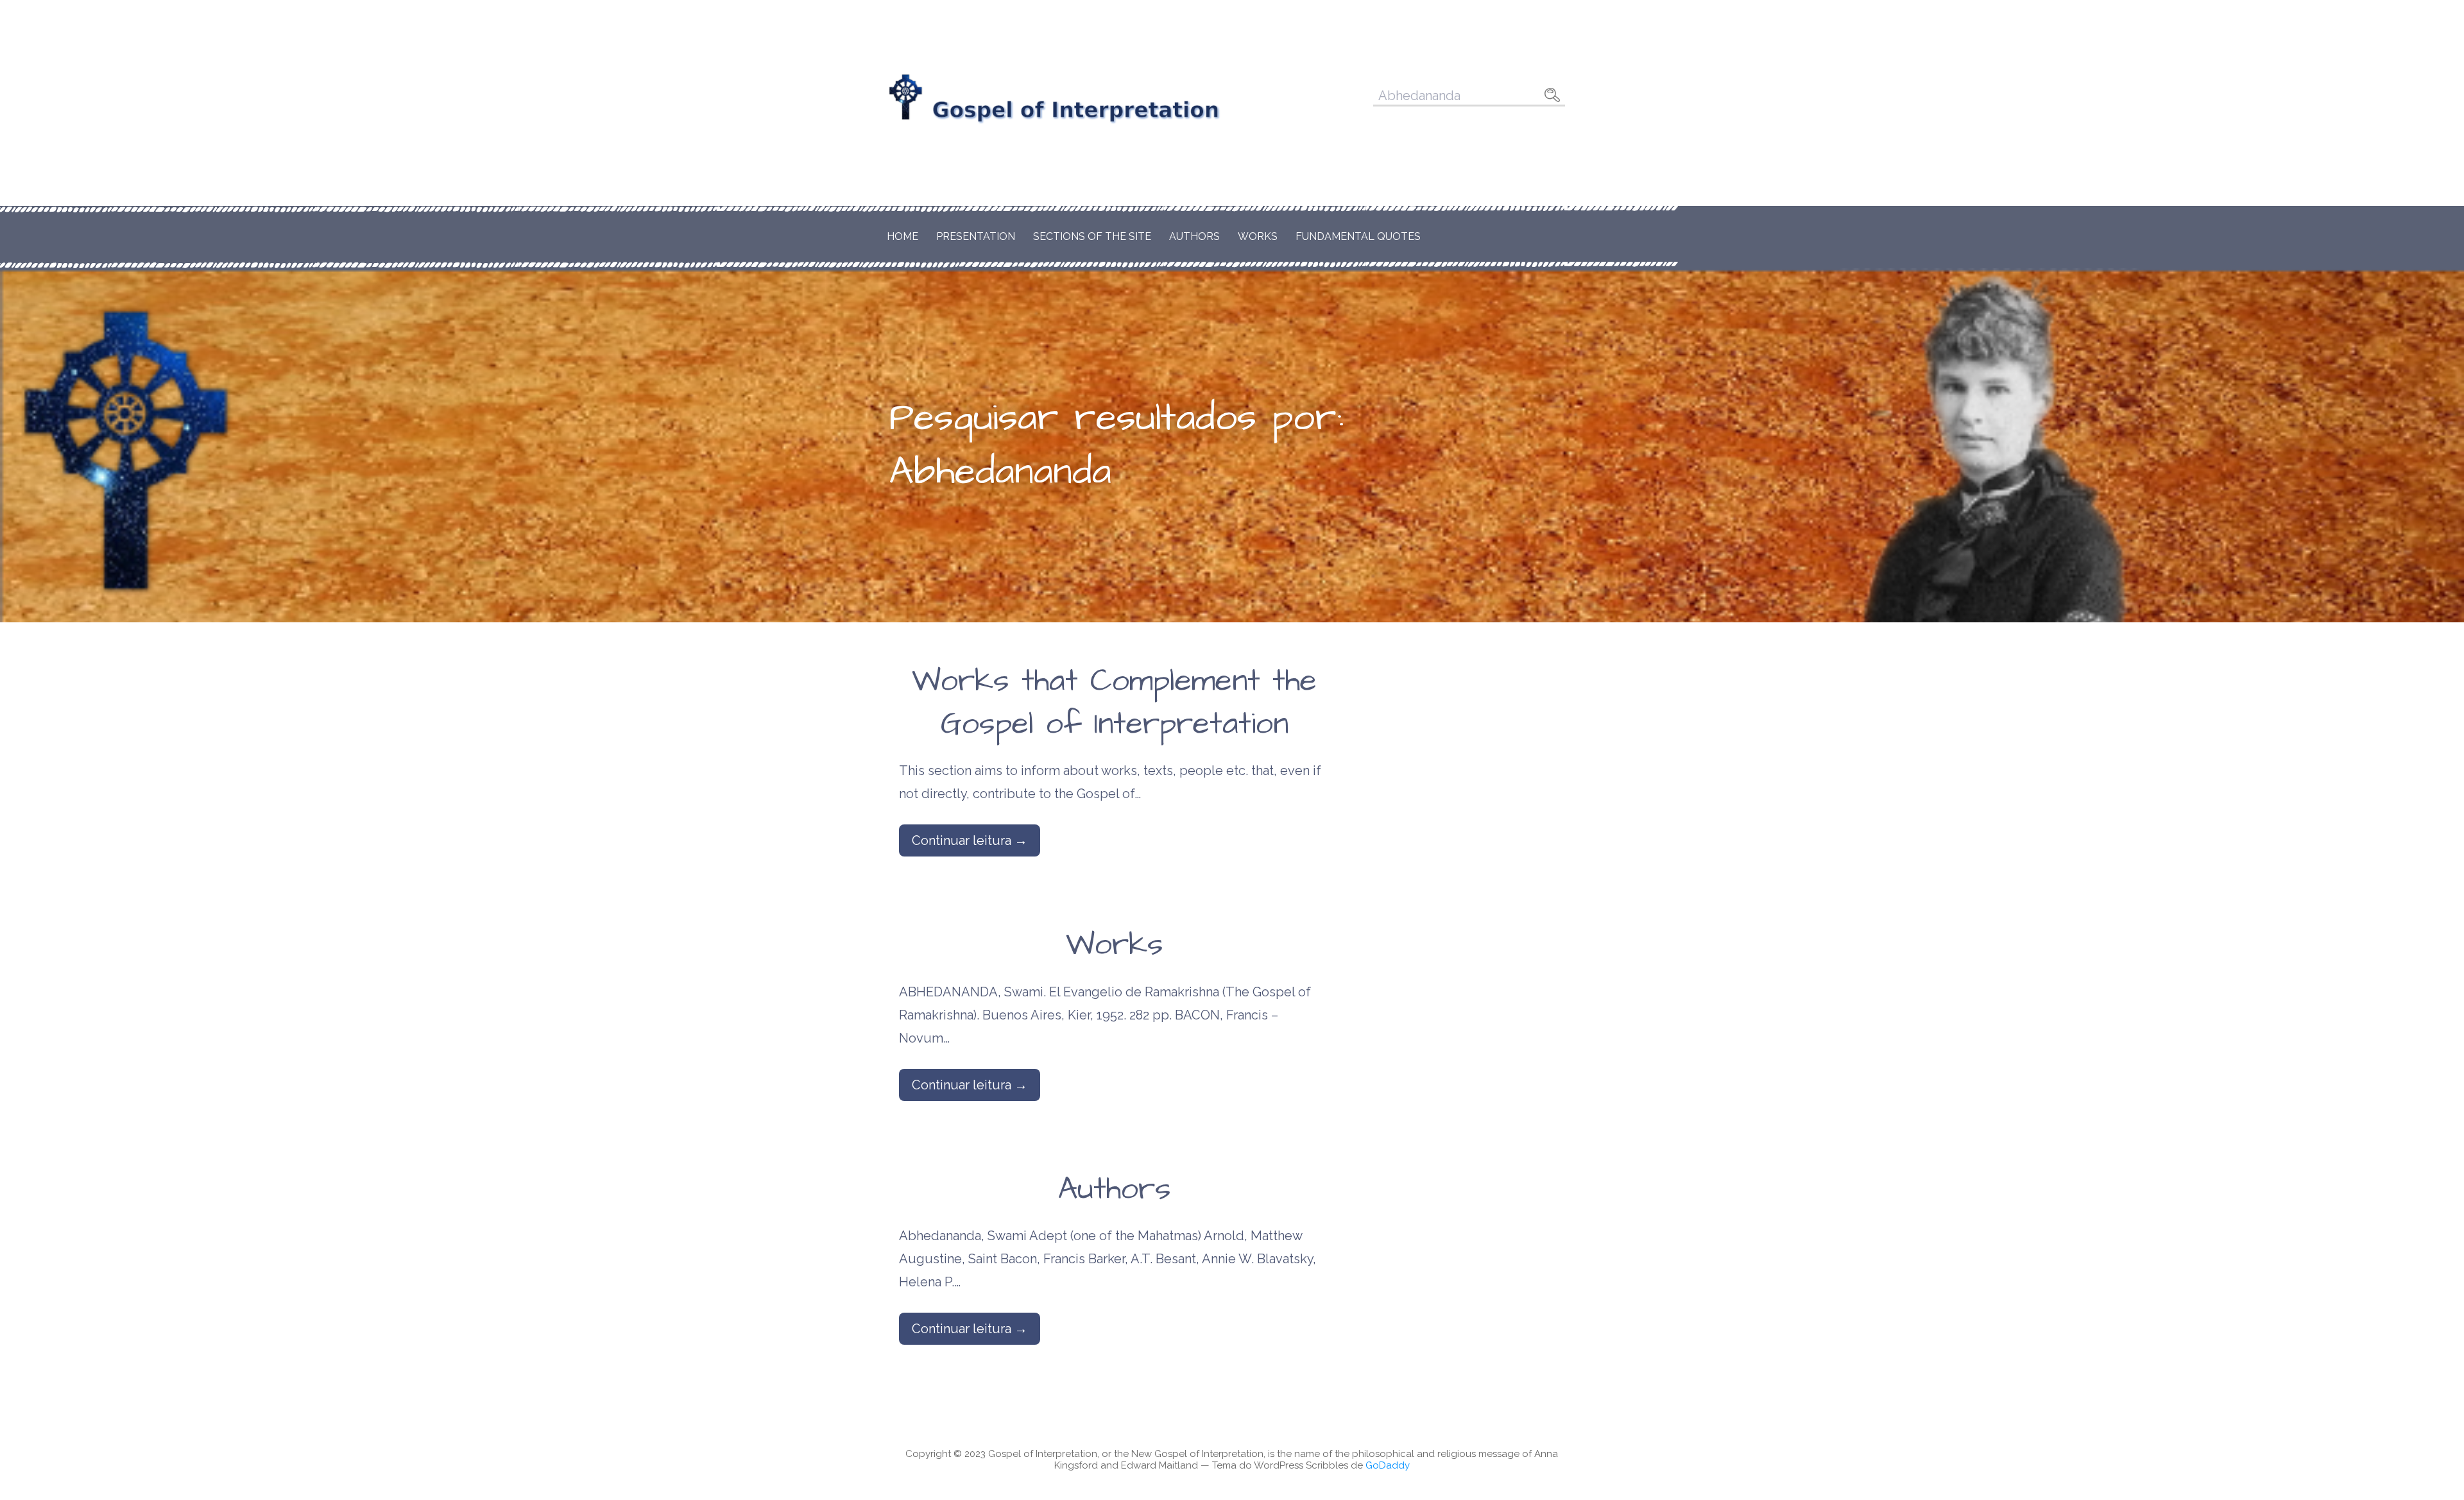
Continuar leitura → (970, 840)
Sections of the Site (1092, 236)
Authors (1194, 236)
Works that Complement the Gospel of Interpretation (1114, 703)
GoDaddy (1388, 1465)
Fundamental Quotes (1358, 236)
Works (1258, 236)
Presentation (976, 236)
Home (903, 236)
